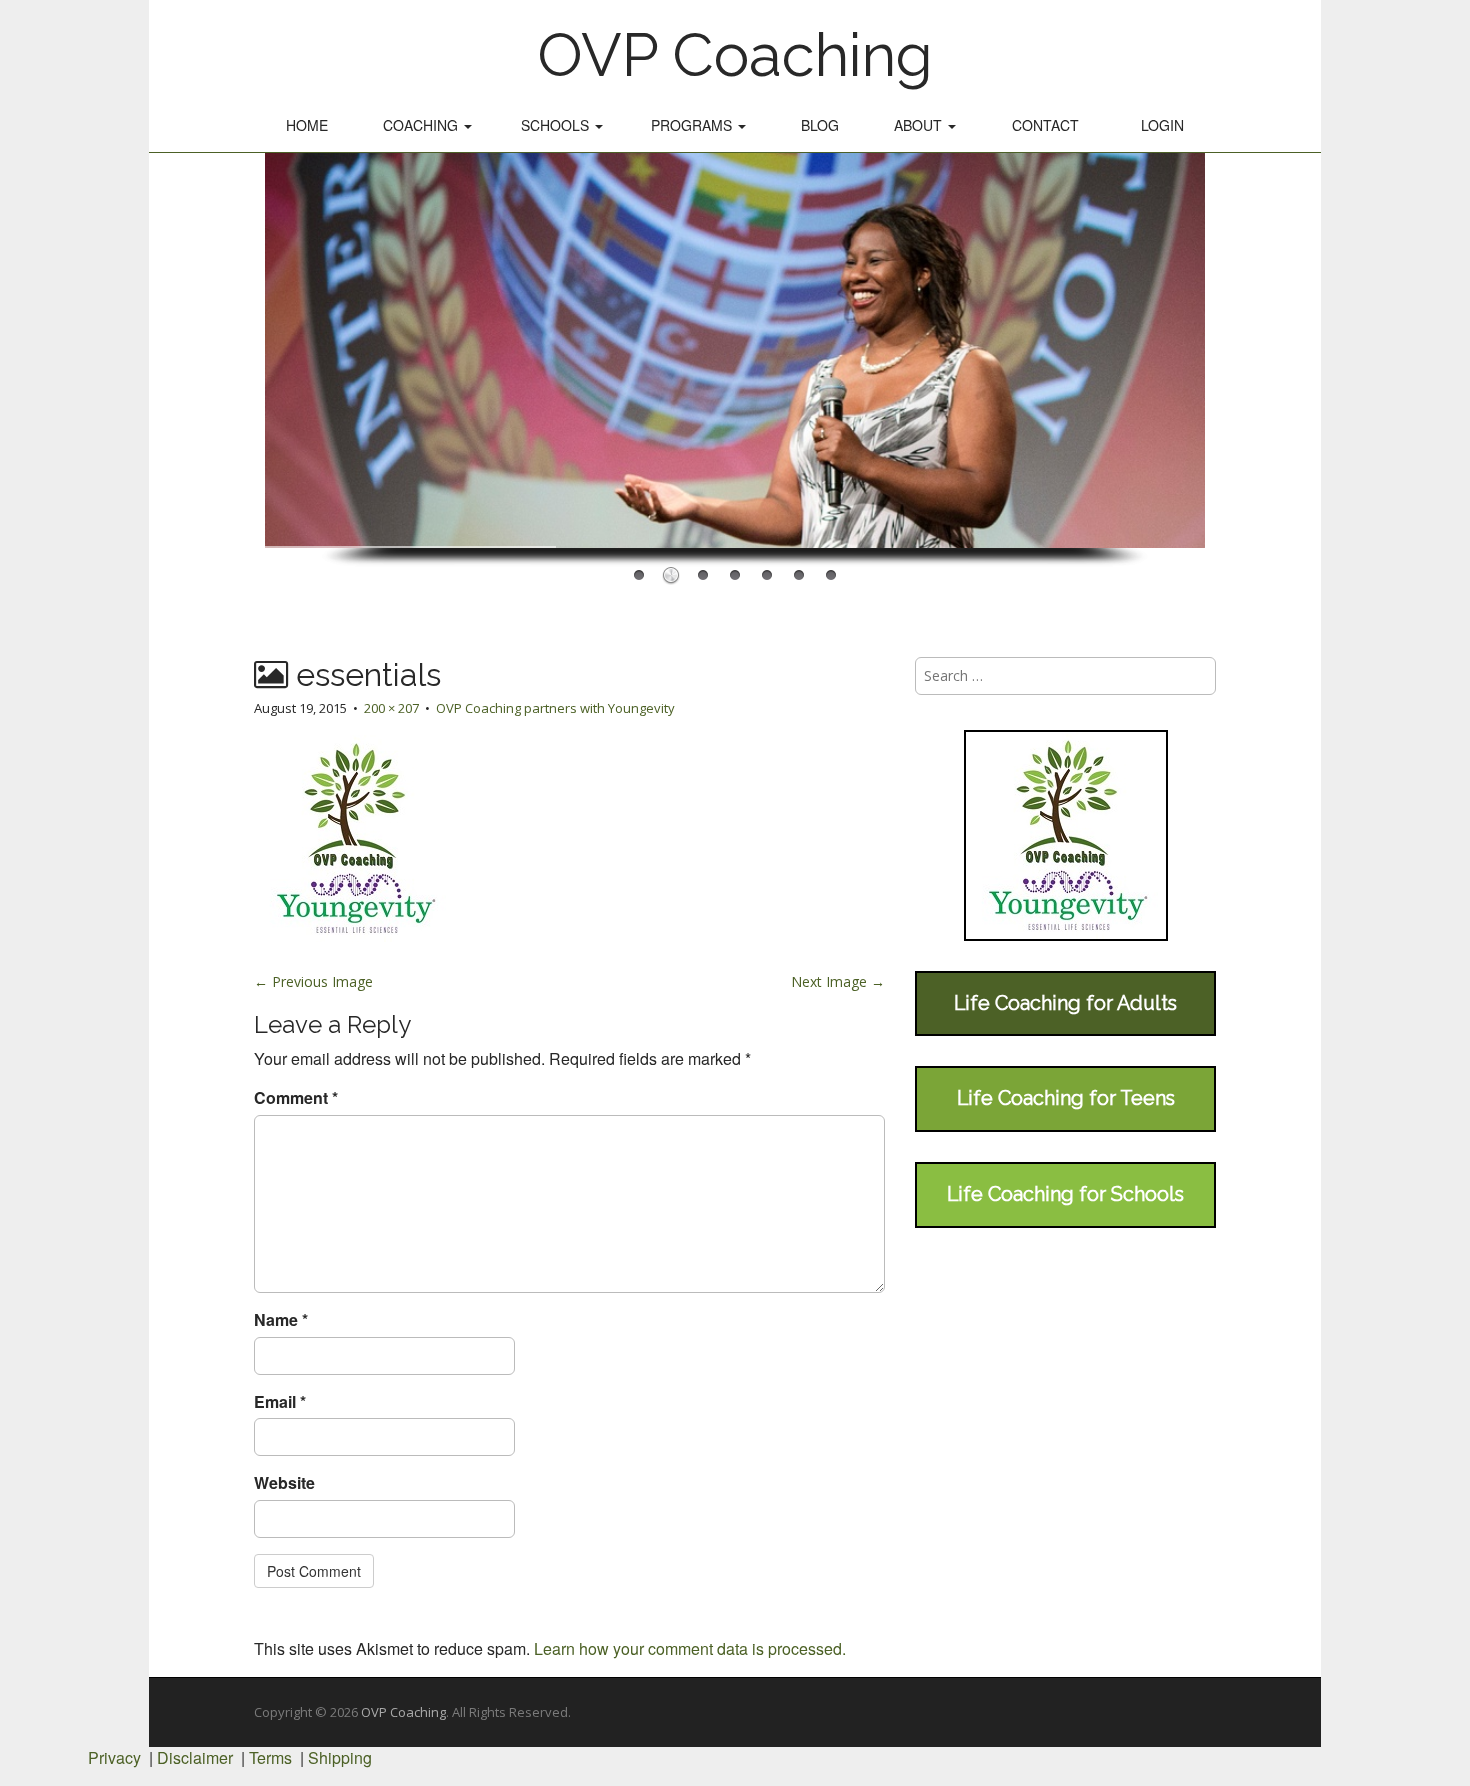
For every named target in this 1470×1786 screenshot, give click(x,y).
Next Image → (838, 981)
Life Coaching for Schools (1065, 1194)
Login (1162, 125)
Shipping (340, 1757)
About (920, 125)
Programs (693, 125)
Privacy (114, 1757)
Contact (1045, 125)
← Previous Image (313, 981)
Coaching (422, 125)
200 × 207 (391, 708)
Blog (820, 125)
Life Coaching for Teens (1066, 1098)
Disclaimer (195, 1757)
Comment (296, 1098)
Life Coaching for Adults (1065, 1003)
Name (281, 1320)
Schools (557, 125)
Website (284, 1483)
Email (280, 1402)
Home (307, 125)
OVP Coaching (735, 55)
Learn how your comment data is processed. (690, 1648)
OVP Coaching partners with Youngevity (555, 708)
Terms (270, 1757)
